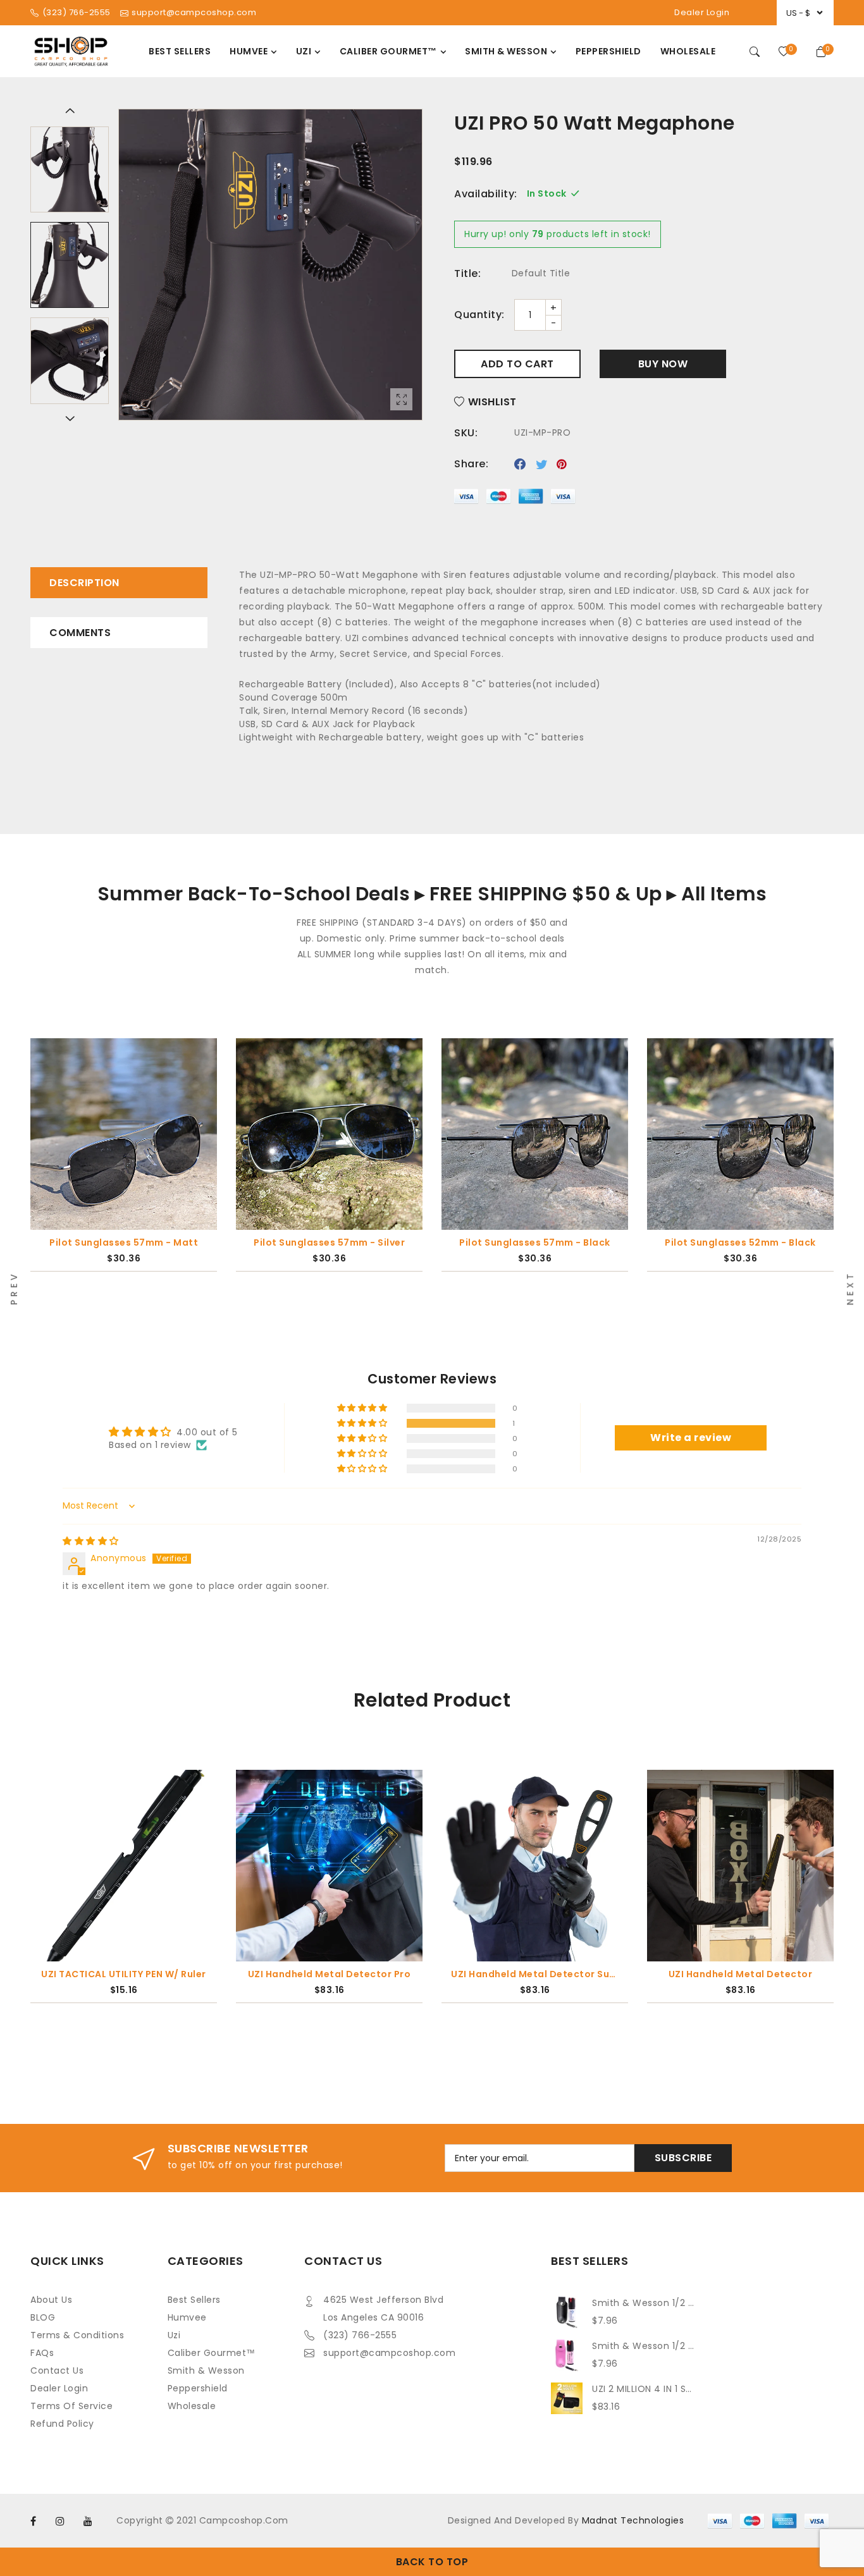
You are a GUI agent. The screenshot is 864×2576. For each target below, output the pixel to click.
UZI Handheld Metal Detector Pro (330, 1974)
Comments (80, 633)
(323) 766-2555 (360, 2335)
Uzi (174, 2335)
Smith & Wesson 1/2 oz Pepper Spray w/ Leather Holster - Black (644, 2303)
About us (51, 2300)
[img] (91, 1541)
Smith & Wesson (206, 2371)
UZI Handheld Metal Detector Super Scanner (535, 1974)
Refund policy (62, 2424)
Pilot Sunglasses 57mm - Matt (124, 1242)
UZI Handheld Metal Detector (741, 1974)
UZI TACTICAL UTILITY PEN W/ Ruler (124, 1974)
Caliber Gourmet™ (212, 2353)
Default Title (541, 273)
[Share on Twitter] (542, 464)
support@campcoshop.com (389, 2353)
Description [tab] (84, 583)
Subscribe (683, 2158)
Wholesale (192, 2406)
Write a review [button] (691, 1438)
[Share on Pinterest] (562, 464)
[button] (363, 1423)
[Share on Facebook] (520, 464)
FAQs (42, 2353)
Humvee (187, 2317)
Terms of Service (71, 2406)
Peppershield (198, 2388)
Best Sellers (194, 2300)
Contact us (57, 2371)
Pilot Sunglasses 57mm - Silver (329, 1242)
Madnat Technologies (633, 2520)
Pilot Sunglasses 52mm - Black (740, 1242)
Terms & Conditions (77, 2335)
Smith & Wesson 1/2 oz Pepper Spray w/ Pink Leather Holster (644, 2346)
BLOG (43, 2317)
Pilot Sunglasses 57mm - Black (535, 1242)
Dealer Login (702, 12)
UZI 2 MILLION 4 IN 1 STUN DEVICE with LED (644, 2389)
